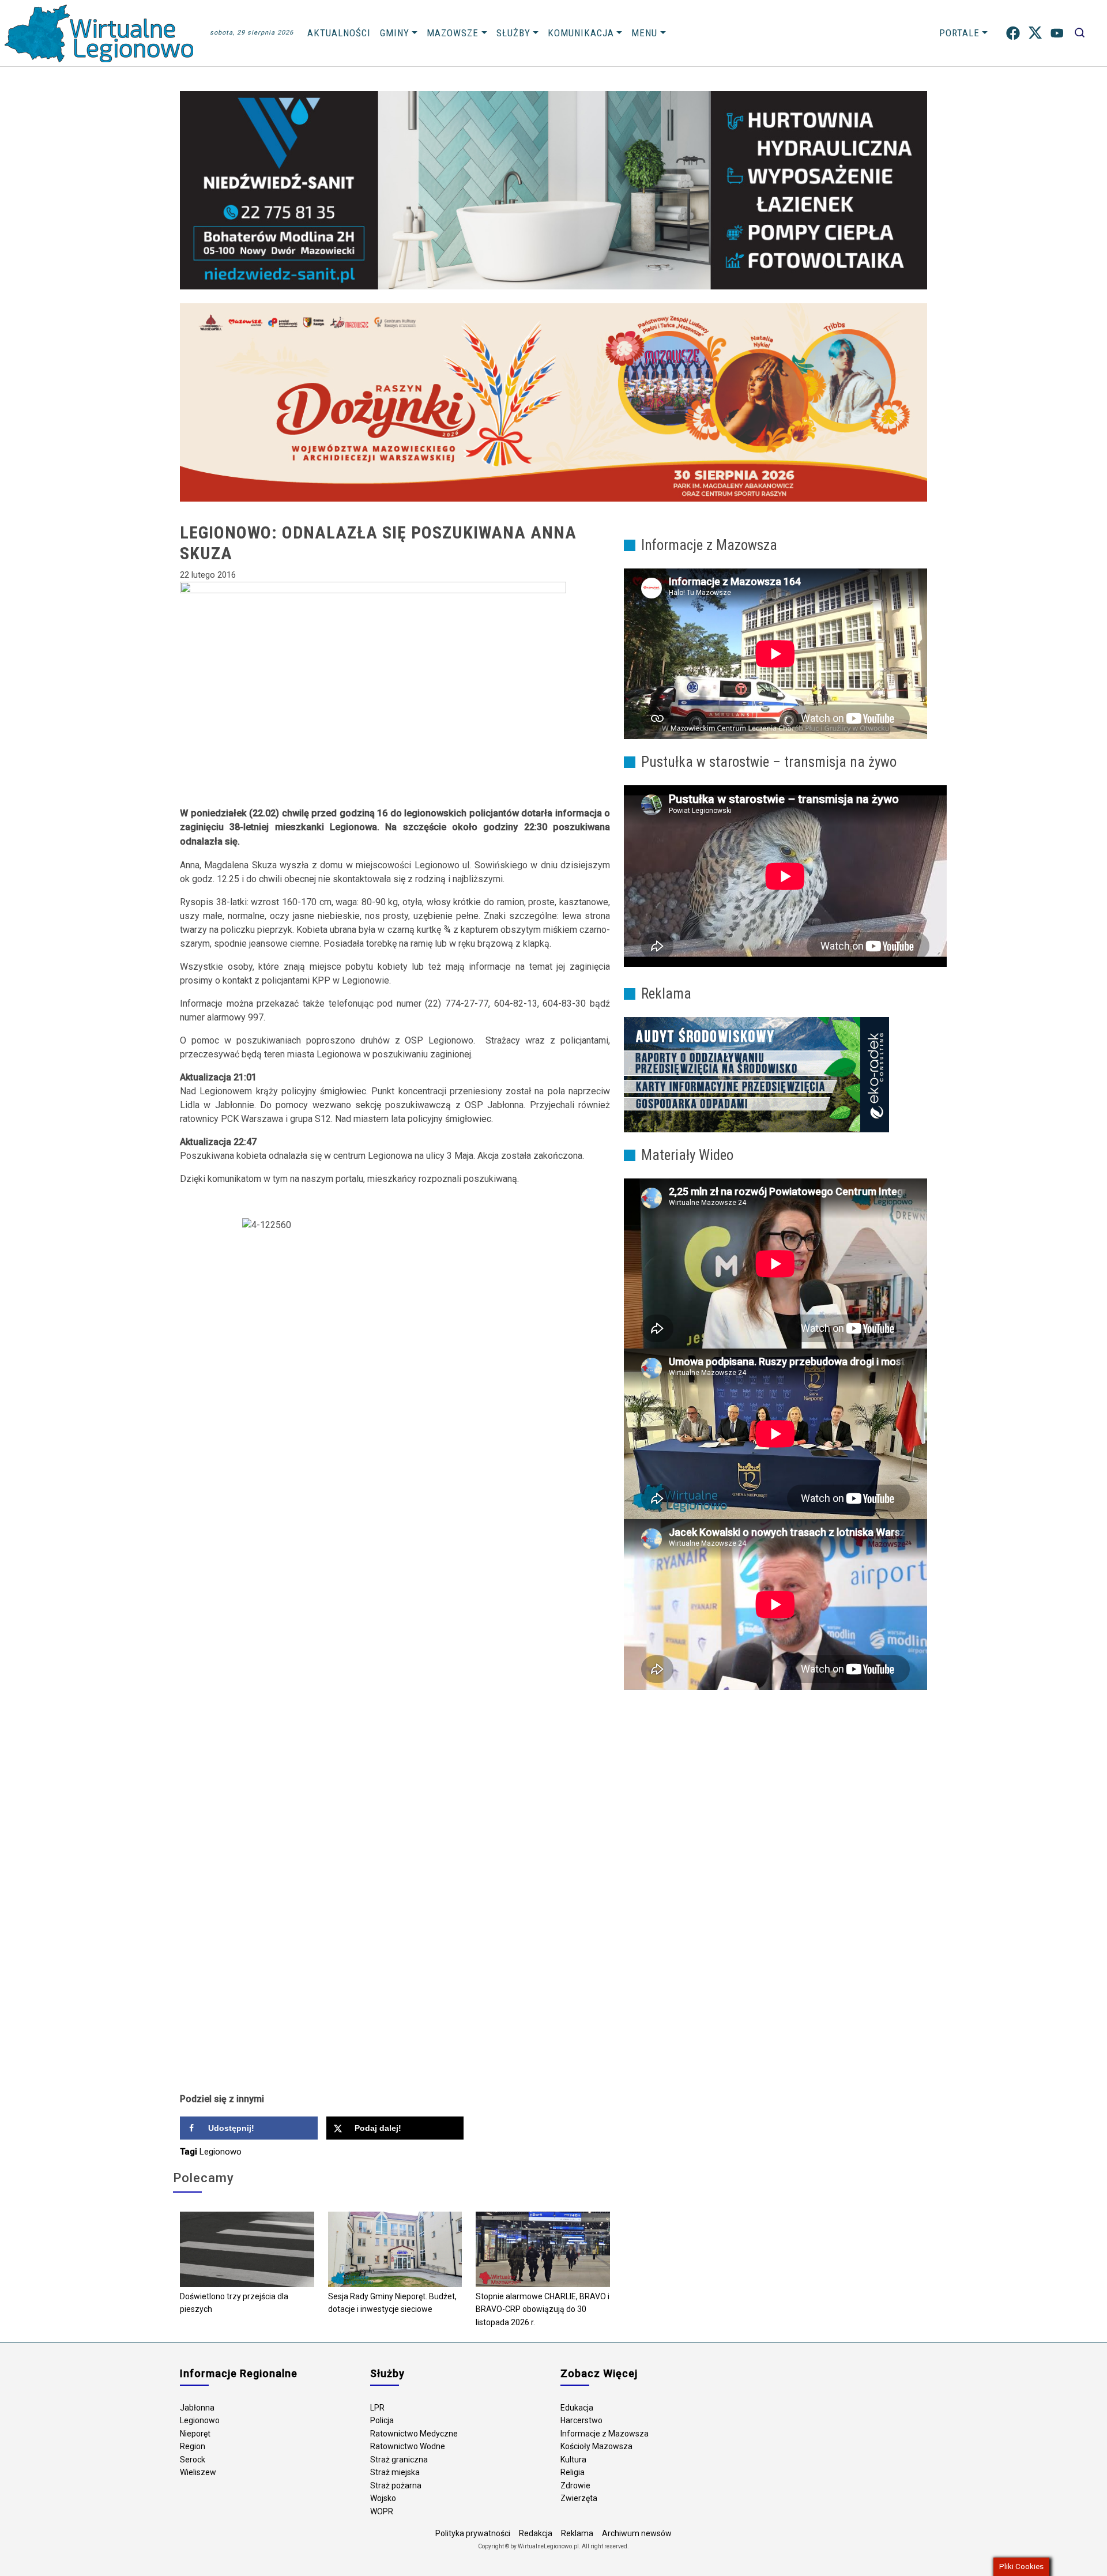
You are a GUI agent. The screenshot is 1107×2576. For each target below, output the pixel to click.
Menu (644, 33)
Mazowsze (453, 33)
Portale (959, 33)
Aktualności (339, 33)
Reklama (577, 2533)
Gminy (395, 33)
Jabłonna (197, 2408)
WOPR (382, 2511)
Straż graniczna (399, 2460)
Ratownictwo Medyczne (414, 2434)
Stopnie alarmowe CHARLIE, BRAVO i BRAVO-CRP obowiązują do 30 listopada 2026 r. (543, 2309)
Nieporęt (195, 2434)
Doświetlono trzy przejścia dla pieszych (234, 2303)
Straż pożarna (396, 2485)
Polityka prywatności (473, 2533)
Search (1080, 33)
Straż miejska (395, 2472)
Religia (573, 2472)
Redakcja (536, 2533)
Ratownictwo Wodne (408, 2446)
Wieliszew (198, 2472)
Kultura (573, 2460)
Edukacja (577, 2408)
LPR (377, 2408)
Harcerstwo (581, 2420)
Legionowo (221, 2152)
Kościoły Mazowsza (596, 2446)
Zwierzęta (579, 2498)
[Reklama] (756, 1074)
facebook (1013, 33)
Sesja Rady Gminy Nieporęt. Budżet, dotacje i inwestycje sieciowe (392, 2303)
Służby (513, 33)
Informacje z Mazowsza (605, 2434)
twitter (1035, 33)
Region (193, 2446)
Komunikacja (581, 33)
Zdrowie (575, 2485)
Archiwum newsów (637, 2533)
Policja (382, 2420)
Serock (193, 2460)
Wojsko (383, 2498)
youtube (1057, 33)
